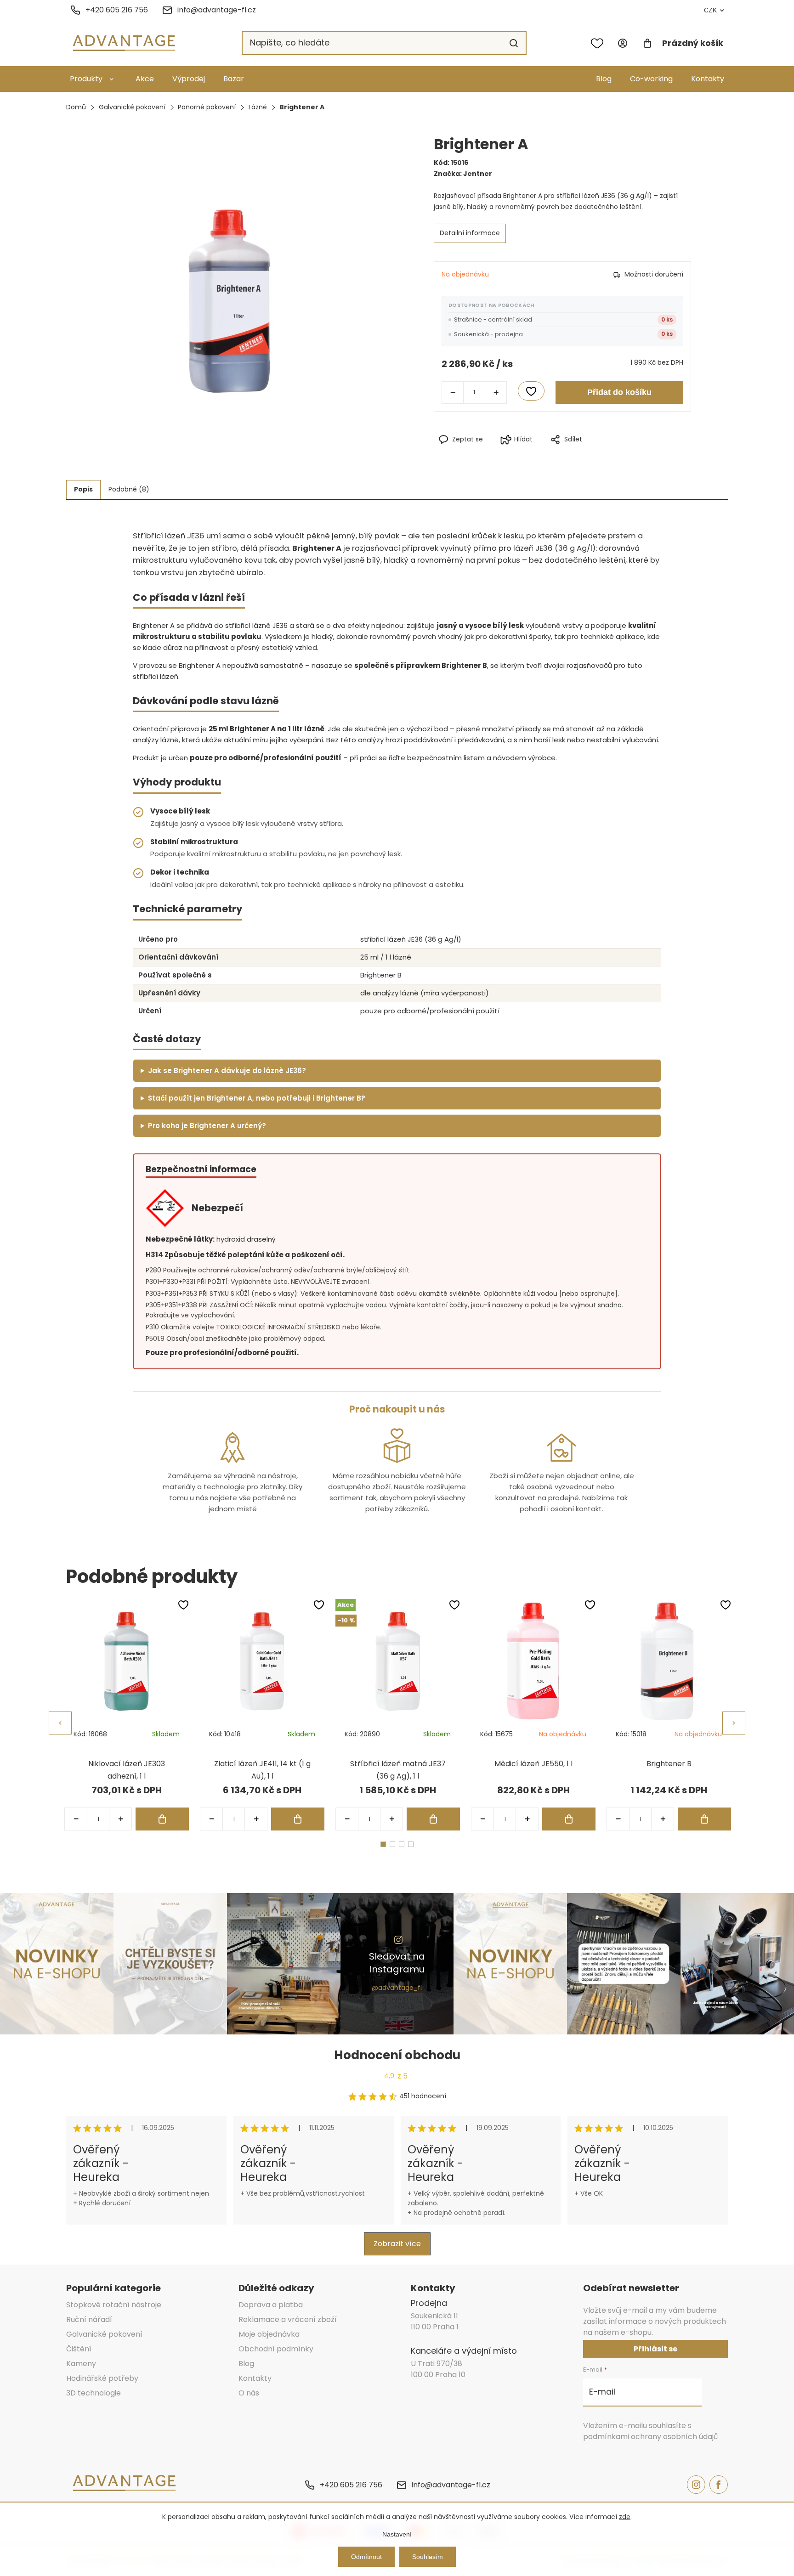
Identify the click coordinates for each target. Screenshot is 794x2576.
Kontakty (708, 79)
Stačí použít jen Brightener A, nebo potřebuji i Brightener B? (257, 1098)
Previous (60, 1723)
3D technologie (94, 2393)
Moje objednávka (269, 2334)
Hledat (514, 43)
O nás (249, 2393)
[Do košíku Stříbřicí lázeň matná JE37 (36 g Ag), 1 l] (433, 1819)
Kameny (81, 2364)
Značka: (463, 174)
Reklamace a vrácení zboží (288, 2319)
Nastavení (397, 2534)
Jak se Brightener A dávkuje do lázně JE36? (227, 1071)
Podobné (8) (129, 489)
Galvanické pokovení (104, 2334)
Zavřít (603, 455)
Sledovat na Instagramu (397, 1963)
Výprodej (189, 79)
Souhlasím (428, 2557)
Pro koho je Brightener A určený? (207, 1126)
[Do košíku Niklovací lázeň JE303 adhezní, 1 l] (162, 1819)
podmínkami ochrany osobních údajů (650, 2437)
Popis (83, 489)
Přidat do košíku (619, 392)
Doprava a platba (271, 2305)
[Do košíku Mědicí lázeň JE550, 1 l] (569, 1819)
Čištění (79, 2349)
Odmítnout (366, 2557)
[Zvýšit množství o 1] (496, 392)
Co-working (651, 79)
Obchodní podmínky (276, 2349)
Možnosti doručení (654, 274)
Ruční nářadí (89, 2319)
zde (625, 2517)
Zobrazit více (397, 2244)
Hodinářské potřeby (102, 2378)
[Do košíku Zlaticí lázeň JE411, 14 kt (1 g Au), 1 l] (298, 1819)
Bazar (234, 79)
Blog (604, 79)
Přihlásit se (655, 2349)
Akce (145, 79)
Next (734, 1723)
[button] (120, 1819)
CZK (710, 10)
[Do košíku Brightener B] (704, 1819)
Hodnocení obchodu (397, 2055)
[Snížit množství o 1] (453, 392)
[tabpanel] (127, 1715)
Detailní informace (470, 233)
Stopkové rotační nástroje (114, 2305)
